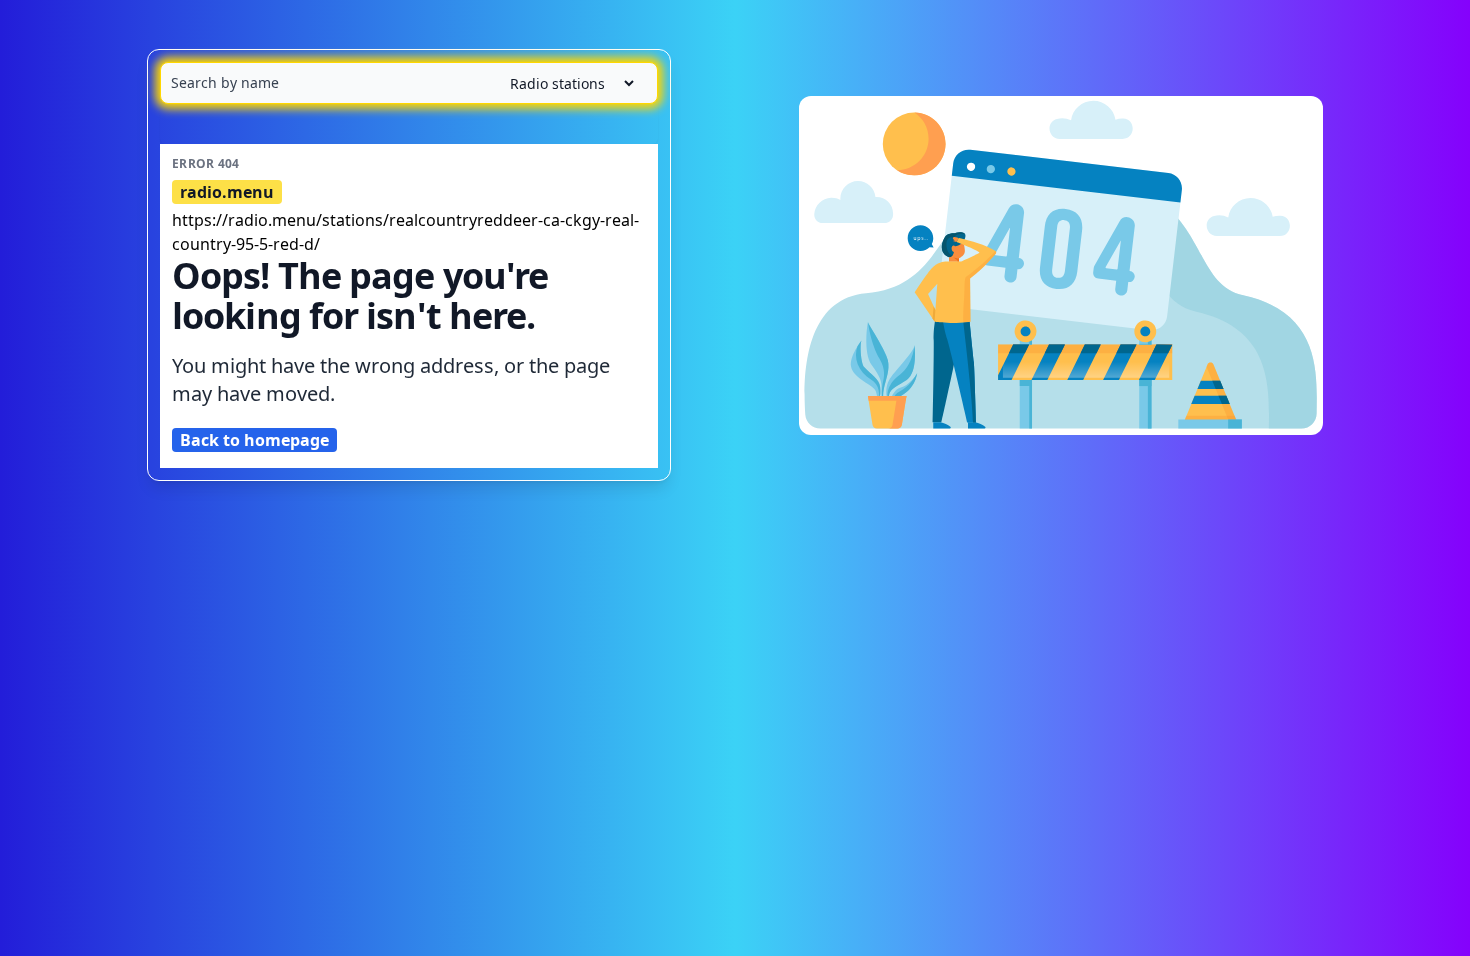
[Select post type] (564, 83)
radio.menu (227, 192)
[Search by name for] (409, 83)
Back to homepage (254, 440)
